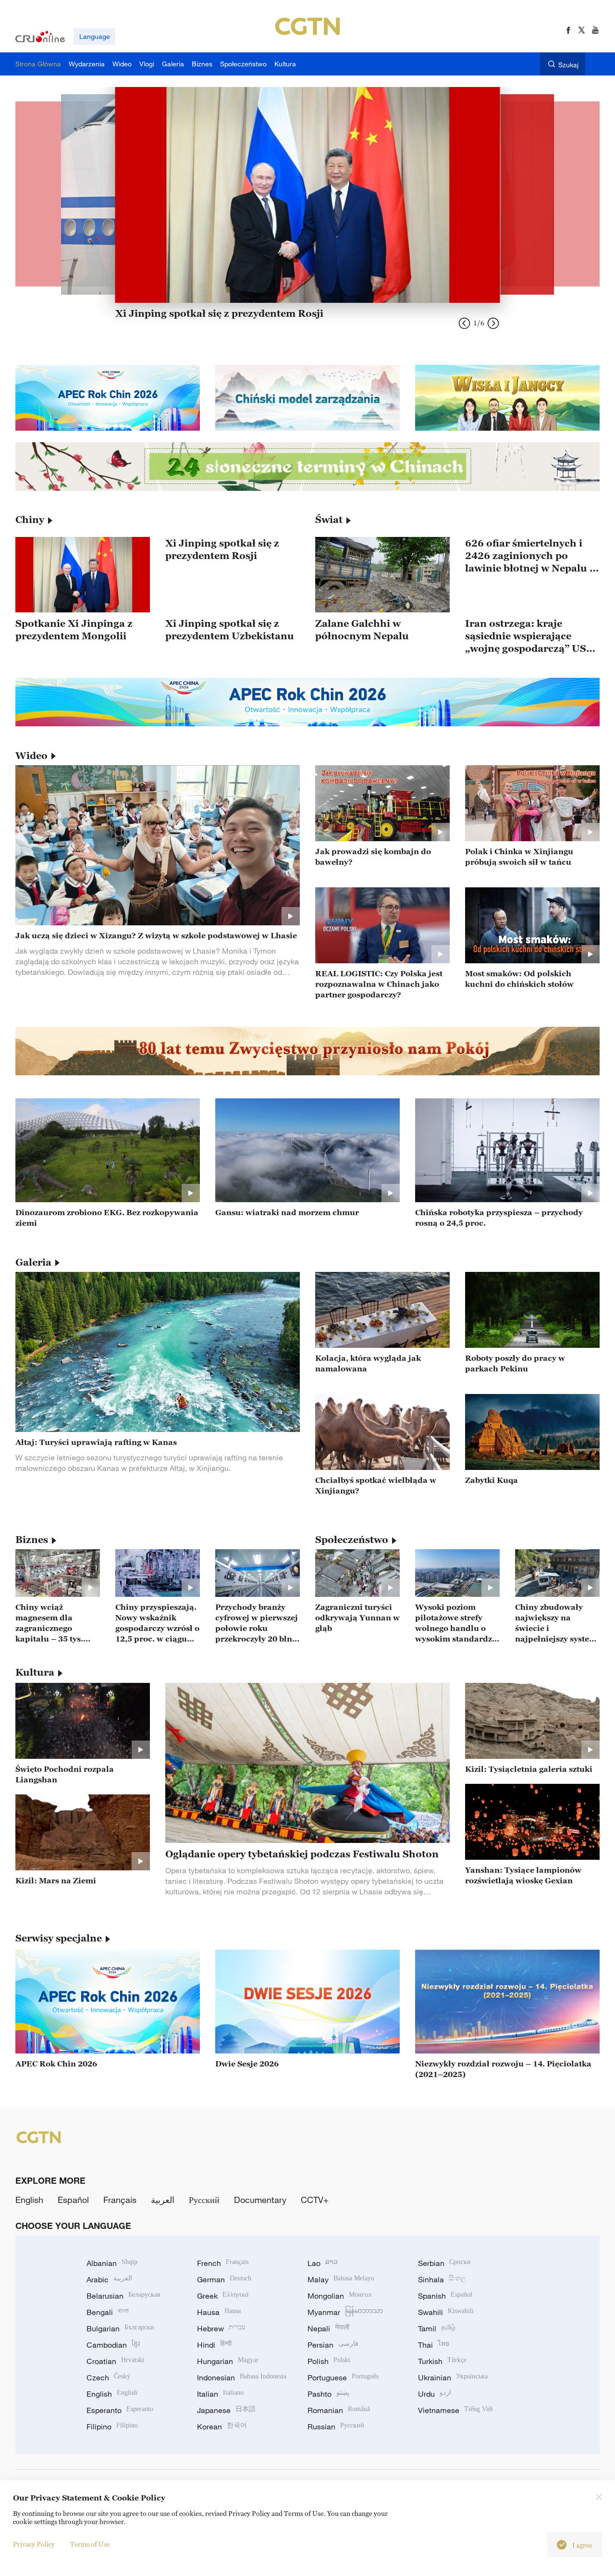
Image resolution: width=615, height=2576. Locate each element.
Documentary (260, 2200)
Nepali (328, 2328)
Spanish (445, 2296)
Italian (220, 2394)
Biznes (32, 1540)
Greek (223, 2296)
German (224, 2279)
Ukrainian (453, 2377)
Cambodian (113, 2345)
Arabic (109, 2279)
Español (73, 2200)
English (29, 2200)
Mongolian (339, 2296)
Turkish (442, 2361)
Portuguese (343, 2377)
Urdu (435, 2394)
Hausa (219, 2312)
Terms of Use (90, 2544)
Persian (333, 2345)
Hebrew (221, 2328)
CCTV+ (315, 2200)
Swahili (446, 2312)
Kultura (35, 1672)
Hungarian (228, 2361)
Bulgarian (120, 2328)
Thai (434, 2345)
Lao (323, 2263)
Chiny (30, 520)
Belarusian (123, 2296)
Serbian (444, 2263)
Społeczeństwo (352, 1540)
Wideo (31, 756)
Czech (108, 2377)
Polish (329, 2361)
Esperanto (120, 2410)
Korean (222, 2427)
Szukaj (568, 65)
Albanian (112, 2263)
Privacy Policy (34, 2544)
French (223, 2263)
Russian (336, 2427)
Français (120, 2200)
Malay (341, 2279)
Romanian (339, 2410)
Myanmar (345, 2312)
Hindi (214, 2345)
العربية (163, 2200)
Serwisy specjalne (59, 1938)
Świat (329, 520)
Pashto (328, 2394)
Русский (204, 2200)
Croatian (115, 2361)
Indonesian (242, 2377)
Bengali (108, 2312)
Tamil (437, 2328)
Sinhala (442, 2279)
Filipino (112, 2427)
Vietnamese (455, 2410)
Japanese (226, 2410)
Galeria (33, 1262)
